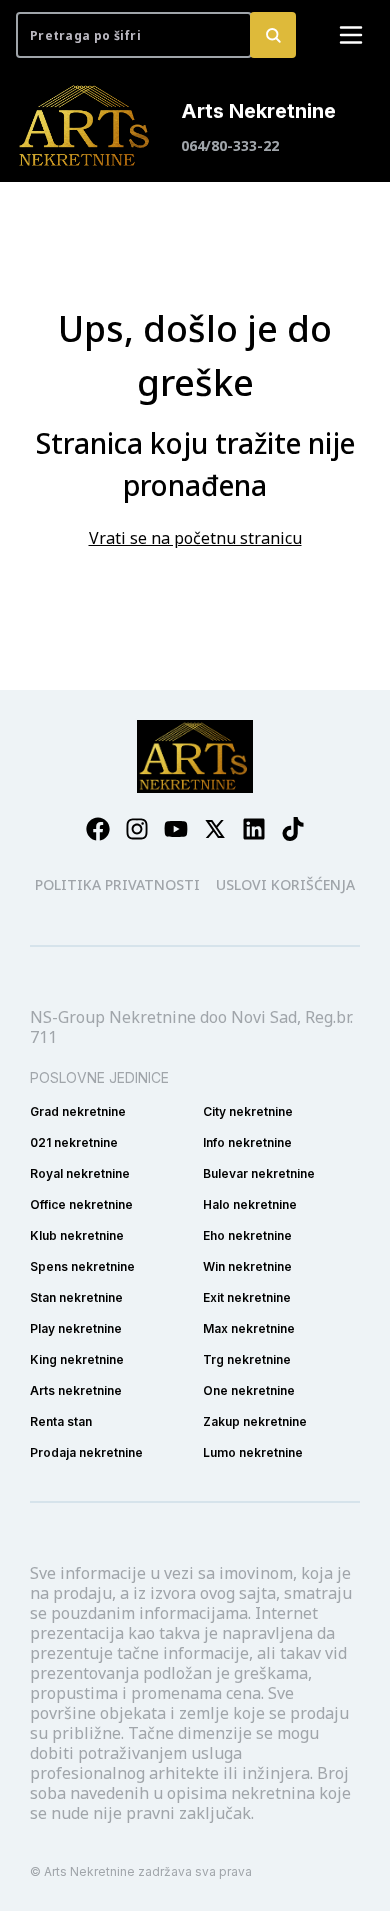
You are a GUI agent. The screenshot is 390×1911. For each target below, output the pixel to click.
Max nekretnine (249, 1328)
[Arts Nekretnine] (86, 126)
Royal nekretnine (80, 1173)
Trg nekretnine (247, 1359)
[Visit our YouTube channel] (176, 829)
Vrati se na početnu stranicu (195, 538)
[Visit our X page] (215, 829)
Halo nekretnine (250, 1204)
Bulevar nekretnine (259, 1173)
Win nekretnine (247, 1266)
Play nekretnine (76, 1328)
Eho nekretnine (247, 1235)
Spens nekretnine (82, 1266)
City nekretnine (248, 1111)
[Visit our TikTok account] (293, 829)
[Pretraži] (273, 35)
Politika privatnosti (117, 884)
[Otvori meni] (351, 35)
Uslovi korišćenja (285, 884)
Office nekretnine (81, 1204)
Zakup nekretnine (255, 1421)
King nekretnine (77, 1359)
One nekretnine (249, 1390)
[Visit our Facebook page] (98, 829)
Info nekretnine (247, 1142)
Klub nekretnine (77, 1235)
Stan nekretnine (76, 1297)
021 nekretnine (74, 1142)
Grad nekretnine (78, 1111)
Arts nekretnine (76, 1390)
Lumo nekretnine (253, 1452)
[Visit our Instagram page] (137, 829)
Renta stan (61, 1421)
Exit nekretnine (247, 1297)
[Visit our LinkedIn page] (254, 829)
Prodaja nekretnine (86, 1452)
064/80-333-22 (230, 145)
